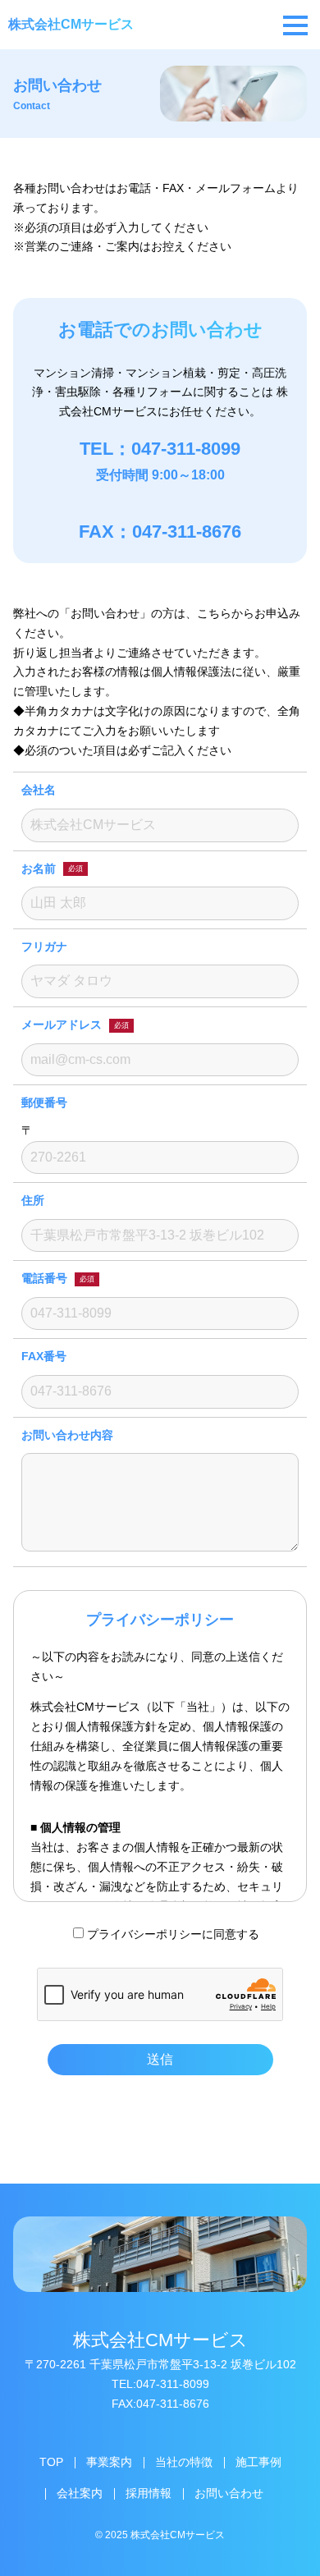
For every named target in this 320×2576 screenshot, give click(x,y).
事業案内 (109, 2462)
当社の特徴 (184, 2462)
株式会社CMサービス (71, 24)
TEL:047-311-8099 (160, 2384)
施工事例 (258, 2462)
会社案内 (80, 2493)
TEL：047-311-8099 (160, 449)
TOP (51, 2462)
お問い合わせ (229, 2493)
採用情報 (149, 2493)
